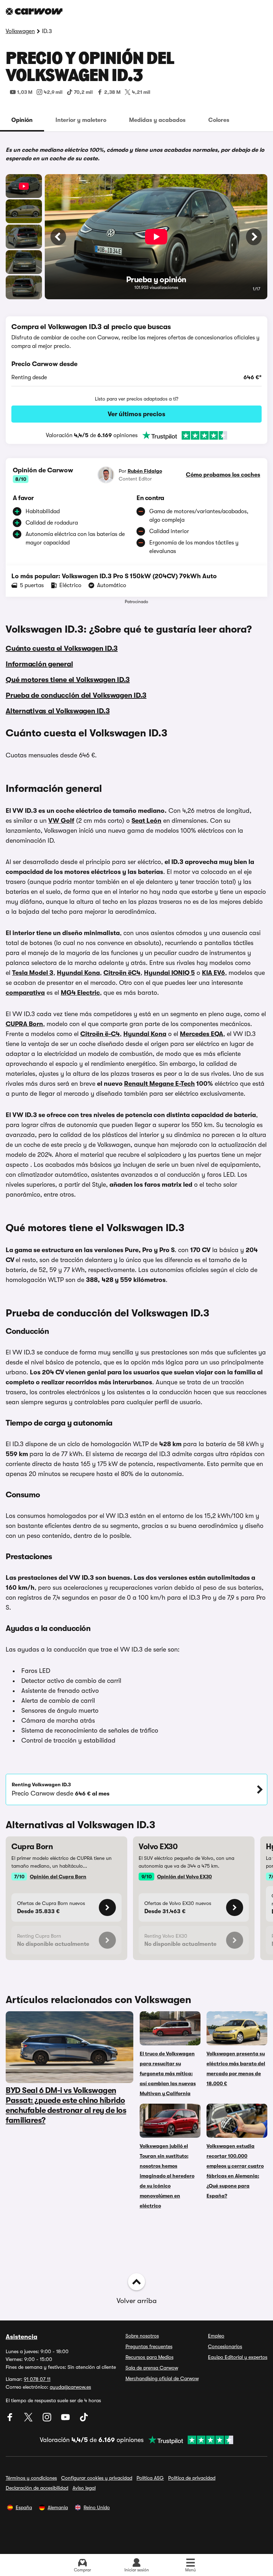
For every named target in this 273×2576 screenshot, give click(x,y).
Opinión (22, 120)
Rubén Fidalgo (145, 471)
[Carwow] (34, 11)
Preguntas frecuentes (149, 2346)
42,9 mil (53, 92)
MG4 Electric (80, 993)
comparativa (25, 993)
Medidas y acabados (157, 120)
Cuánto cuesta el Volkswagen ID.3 (62, 648)
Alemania (58, 2507)
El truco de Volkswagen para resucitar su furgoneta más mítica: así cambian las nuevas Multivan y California (168, 2073)
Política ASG (150, 2478)
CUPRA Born (24, 1024)
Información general (39, 664)
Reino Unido (97, 2507)
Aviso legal (84, 2488)
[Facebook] (11, 2420)
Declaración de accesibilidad (37, 2488)
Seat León (146, 821)
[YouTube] (66, 2420)
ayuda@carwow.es (70, 2387)
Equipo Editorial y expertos (238, 2357)
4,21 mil (141, 92)
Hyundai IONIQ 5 (169, 973)
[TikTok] (84, 2420)
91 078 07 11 (37, 2379)
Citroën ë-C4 (100, 1034)
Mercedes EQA (202, 1034)
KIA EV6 (213, 973)
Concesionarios (225, 2346)
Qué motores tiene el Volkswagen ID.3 (68, 680)
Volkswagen (20, 31)
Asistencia (22, 2337)
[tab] (22, 120)
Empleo (216, 2336)
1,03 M (25, 92)
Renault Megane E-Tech (159, 1084)
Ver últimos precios (136, 414)
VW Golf (61, 821)
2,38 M (112, 92)
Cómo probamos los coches (223, 475)
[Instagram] (48, 2420)
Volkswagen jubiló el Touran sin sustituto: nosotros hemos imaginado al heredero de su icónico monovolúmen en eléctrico (167, 2176)
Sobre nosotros (142, 2336)
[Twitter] (29, 2420)
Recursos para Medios (149, 2357)
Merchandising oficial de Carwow (162, 2378)
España (24, 2507)
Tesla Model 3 (33, 973)
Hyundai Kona (78, 973)
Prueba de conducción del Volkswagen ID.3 (76, 695)
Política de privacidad (192, 2478)
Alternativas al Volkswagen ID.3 (58, 711)
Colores (219, 120)
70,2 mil (83, 92)
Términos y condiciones (31, 2478)
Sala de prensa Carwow (152, 2368)
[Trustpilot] (182, 435)
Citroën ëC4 (122, 973)
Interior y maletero (81, 120)
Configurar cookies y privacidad (97, 2478)
